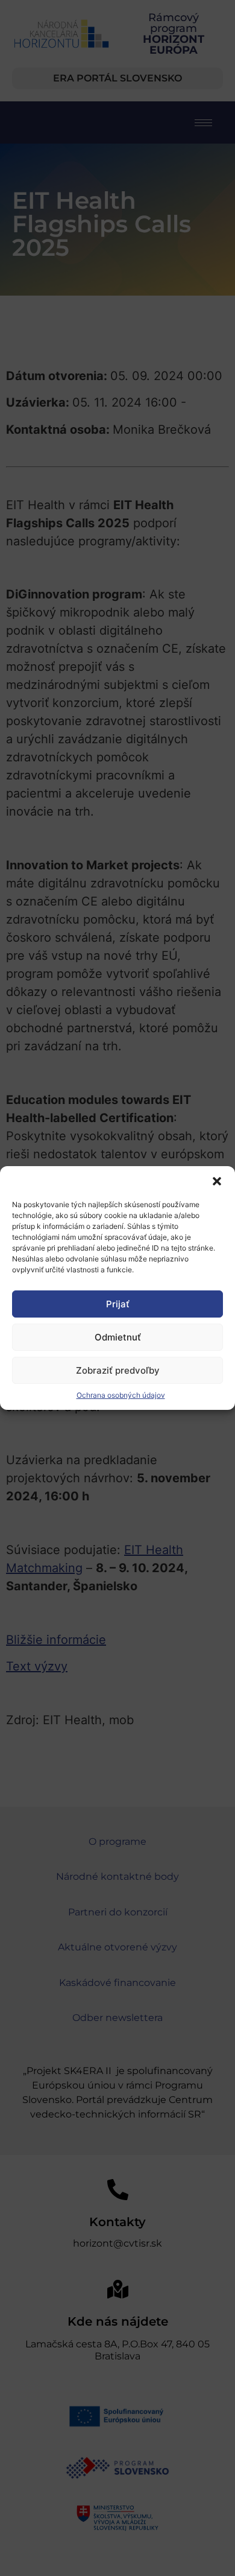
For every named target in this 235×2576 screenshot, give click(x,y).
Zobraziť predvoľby (118, 1370)
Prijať (118, 1304)
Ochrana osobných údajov (121, 1395)
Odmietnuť (118, 1337)
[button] (217, 1181)
